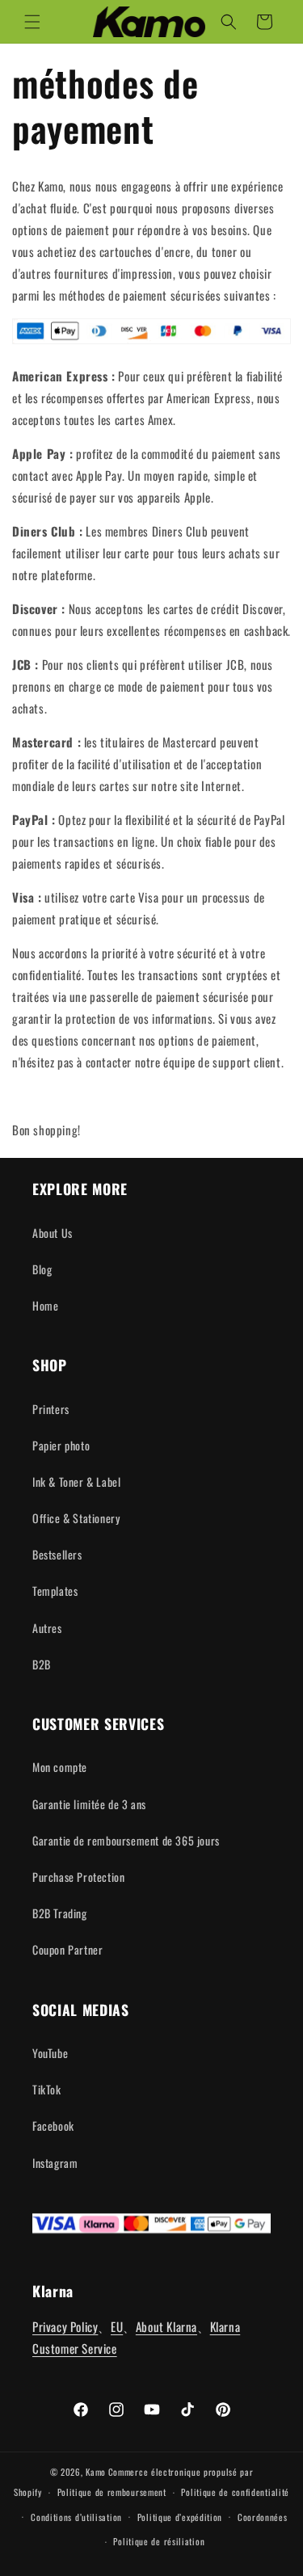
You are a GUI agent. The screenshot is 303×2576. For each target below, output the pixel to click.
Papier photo (61, 1445)
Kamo (96, 2472)
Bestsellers (57, 1554)
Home (45, 1305)
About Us (53, 1233)
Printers (51, 1409)
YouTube (50, 2053)
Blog (42, 1269)
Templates (55, 1591)
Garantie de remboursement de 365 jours (126, 1840)
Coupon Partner (67, 1949)
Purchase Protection (78, 1877)
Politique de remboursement (112, 2492)
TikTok (47, 2089)
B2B (42, 1664)
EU (117, 2326)
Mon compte (60, 1767)
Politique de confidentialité (235, 2492)
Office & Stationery (76, 1518)
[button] (32, 22)
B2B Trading (60, 1913)
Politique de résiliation (159, 2541)
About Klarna (166, 2326)
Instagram (55, 2163)
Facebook (53, 2126)
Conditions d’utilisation (76, 2517)
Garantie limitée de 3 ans (89, 1804)
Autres (47, 1628)
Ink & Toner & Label (76, 1482)
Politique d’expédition (180, 2517)
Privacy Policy (65, 2326)
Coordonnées (263, 2517)
